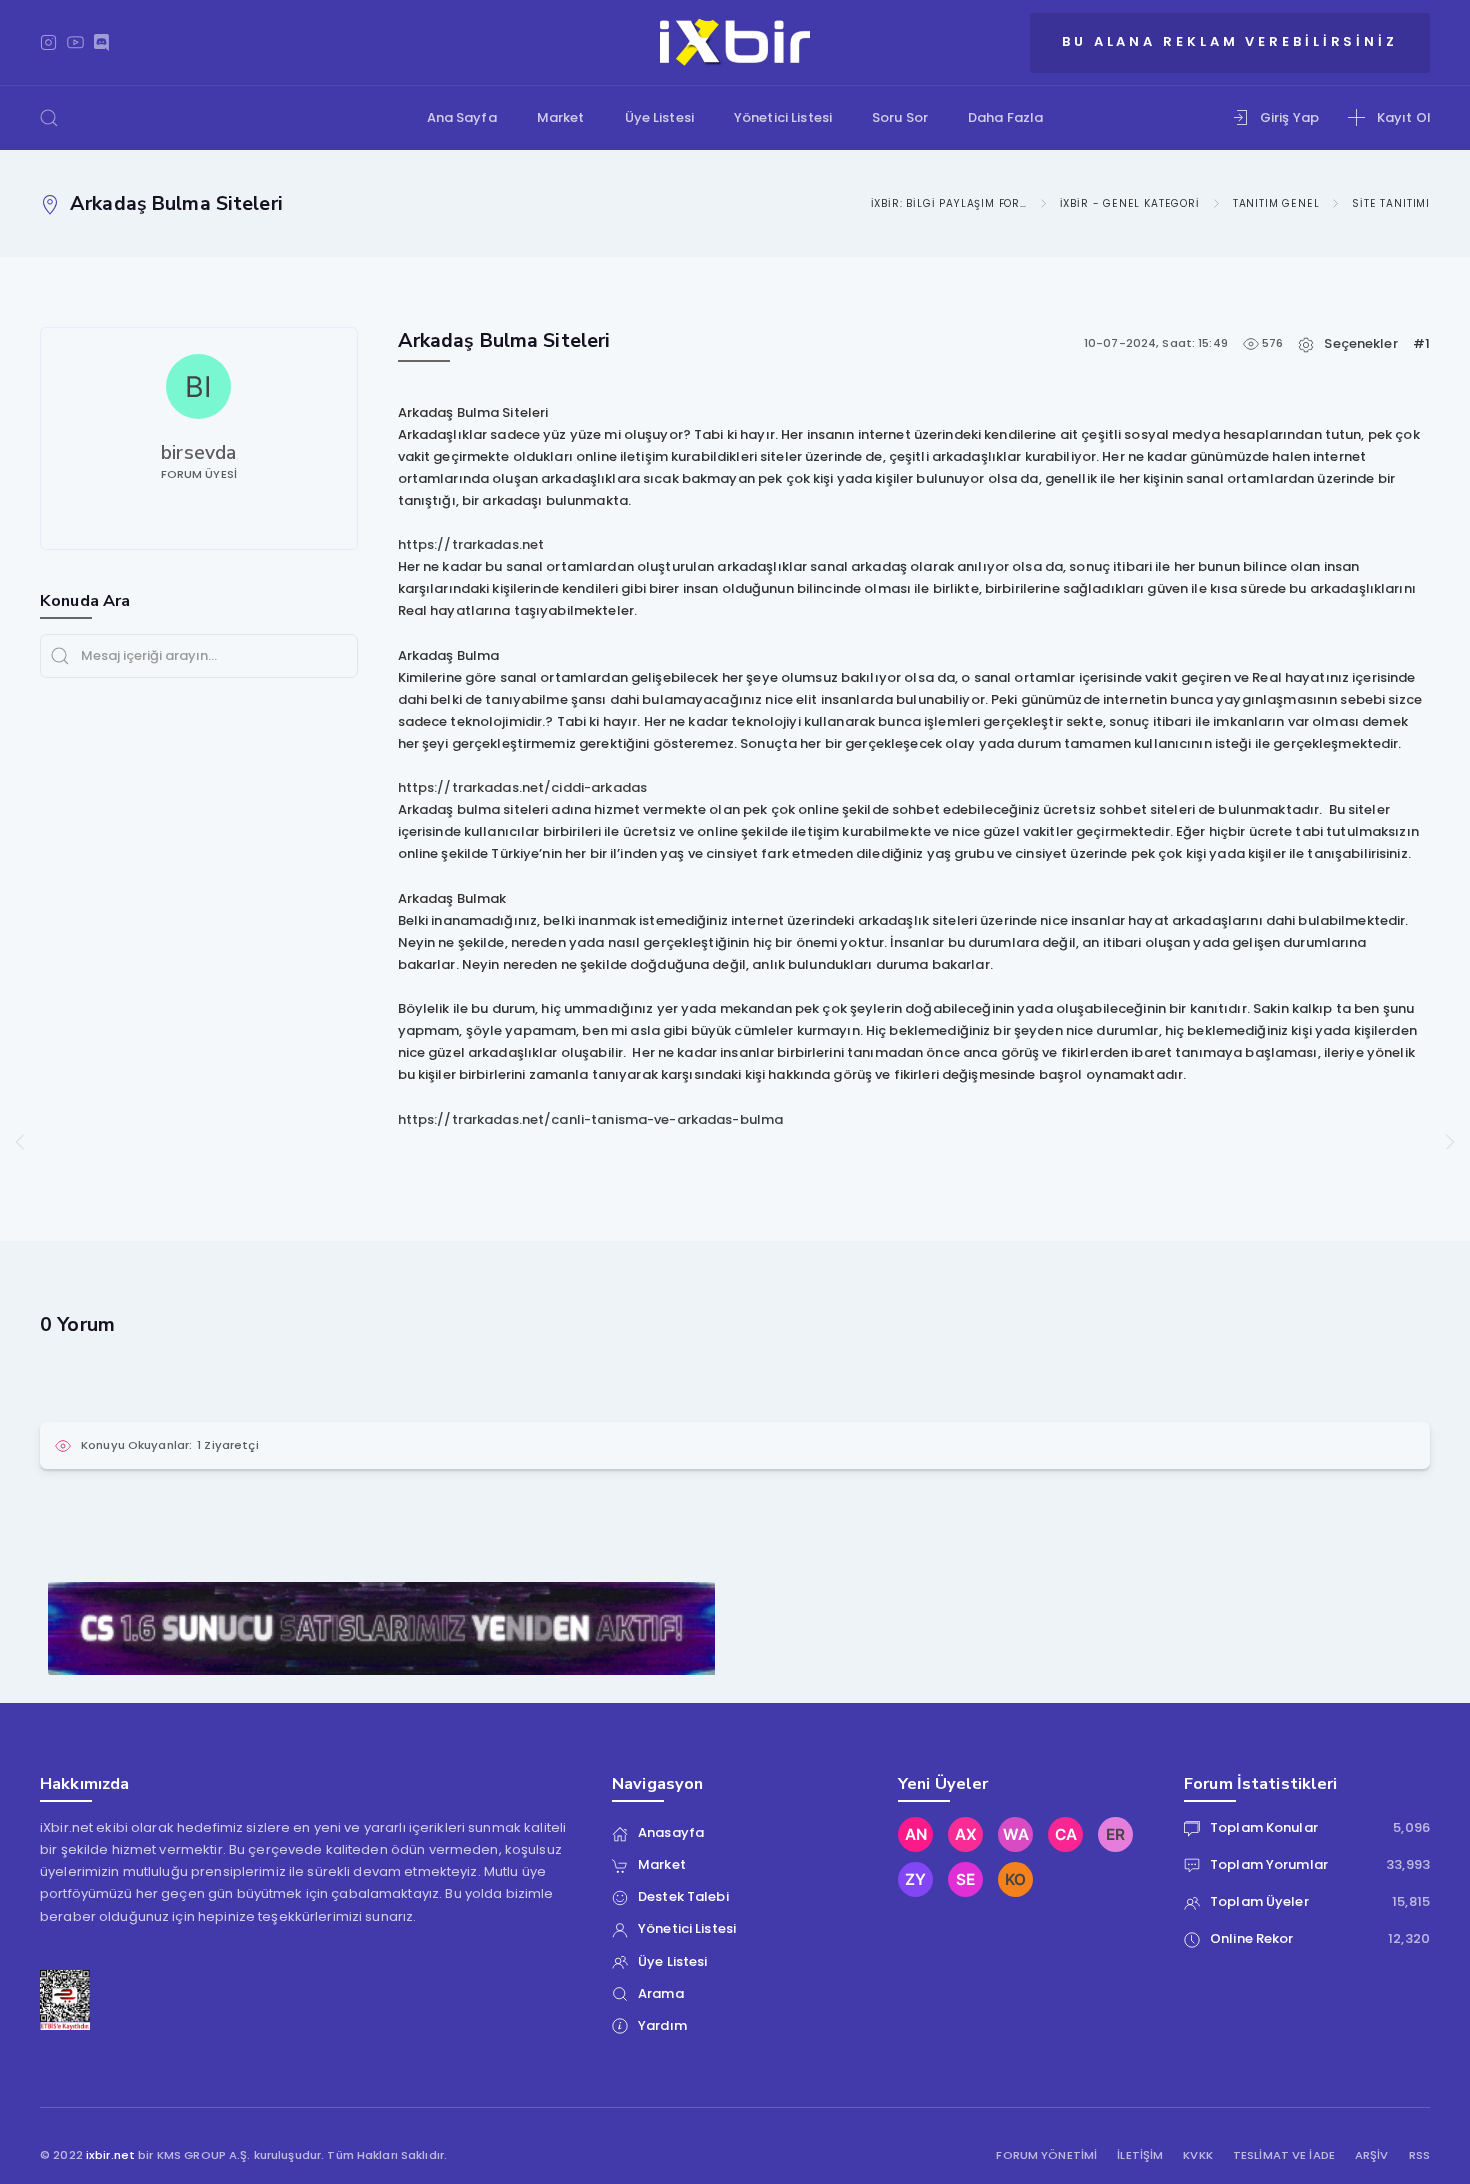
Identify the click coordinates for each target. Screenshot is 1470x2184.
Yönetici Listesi (783, 117)
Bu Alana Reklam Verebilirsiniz (1230, 41)
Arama (661, 1993)
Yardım (662, 2025)
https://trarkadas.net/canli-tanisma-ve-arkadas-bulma (591, 1119)
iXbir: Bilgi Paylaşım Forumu (949, 203)
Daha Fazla (1005, 117)
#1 (1421, 343)
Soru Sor (900, 117)
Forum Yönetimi (1046, 2155)
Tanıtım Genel (1276, 203)
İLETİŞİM (1140, 2155)
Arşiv (1372, 2155)
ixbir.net (110, 2155)
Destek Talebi (683, 1896)
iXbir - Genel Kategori (1130, 203)
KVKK (1198, 2155)
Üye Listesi (659, 117)
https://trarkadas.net (471, 544)
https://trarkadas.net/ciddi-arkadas (523, 787)
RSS (1419, 2155)
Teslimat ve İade (1284, 2155)
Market (561, 117)
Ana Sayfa (462, 117)
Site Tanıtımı (1391, 203)
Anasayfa (671, 1832)
